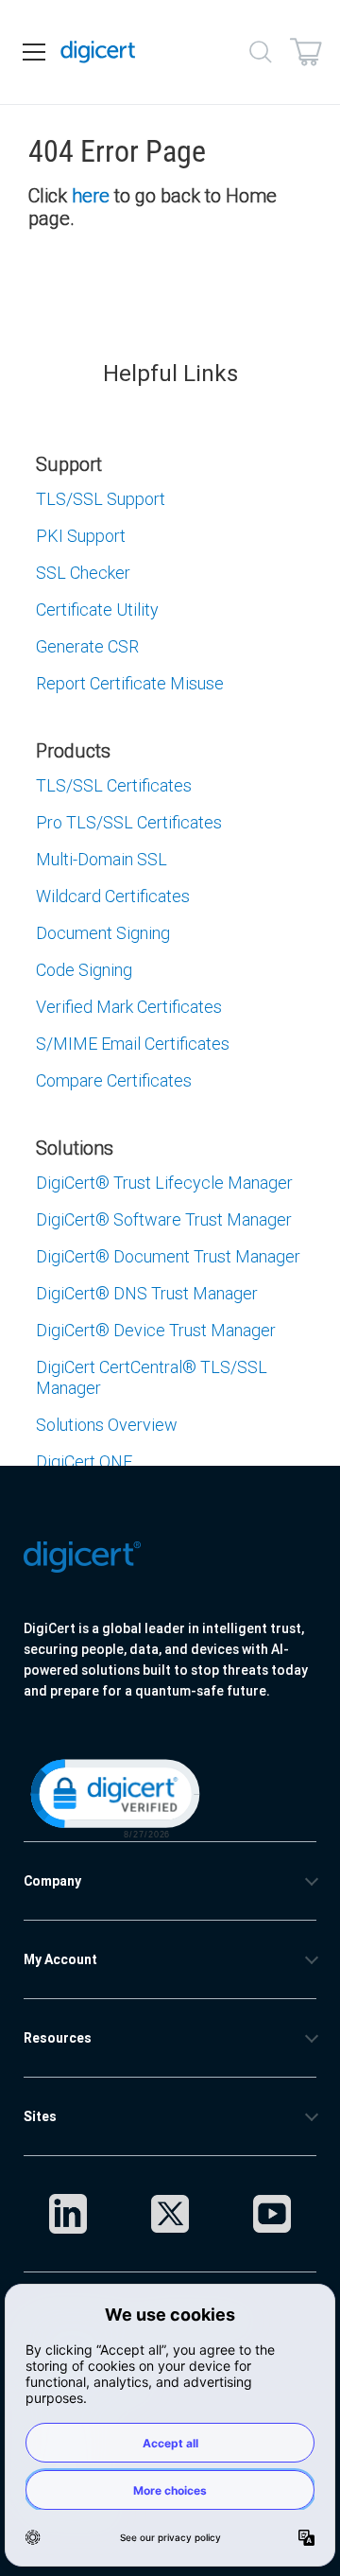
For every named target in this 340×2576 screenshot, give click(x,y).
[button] (113, 1797)
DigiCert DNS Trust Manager (147, 1293)
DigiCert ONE (84, 1462)
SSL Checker (83, 573)
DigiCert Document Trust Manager (168, 1256)
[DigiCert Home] (98, 52)
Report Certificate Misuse (130, 683)
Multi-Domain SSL (102, 859)
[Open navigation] (34, 52)
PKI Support (81, 536)
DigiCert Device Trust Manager (156, 1330)
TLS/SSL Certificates (114, 785)
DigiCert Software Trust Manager (164, 1219)
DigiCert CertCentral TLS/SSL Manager (152, 1377)
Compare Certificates (114, 1080)
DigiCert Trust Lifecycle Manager (164, 1183)
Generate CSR (87, 646)
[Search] (261, 52)
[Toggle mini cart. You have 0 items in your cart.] (306, 52)
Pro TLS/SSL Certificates (129, 822)
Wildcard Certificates (113, 896)
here (91, 195)
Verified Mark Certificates (129, 1007)
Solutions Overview (107, 1425)
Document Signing (103, 933)
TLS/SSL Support (101, 499)
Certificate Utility (97, 609)
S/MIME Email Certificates (133, 1044)
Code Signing (84, 970)
